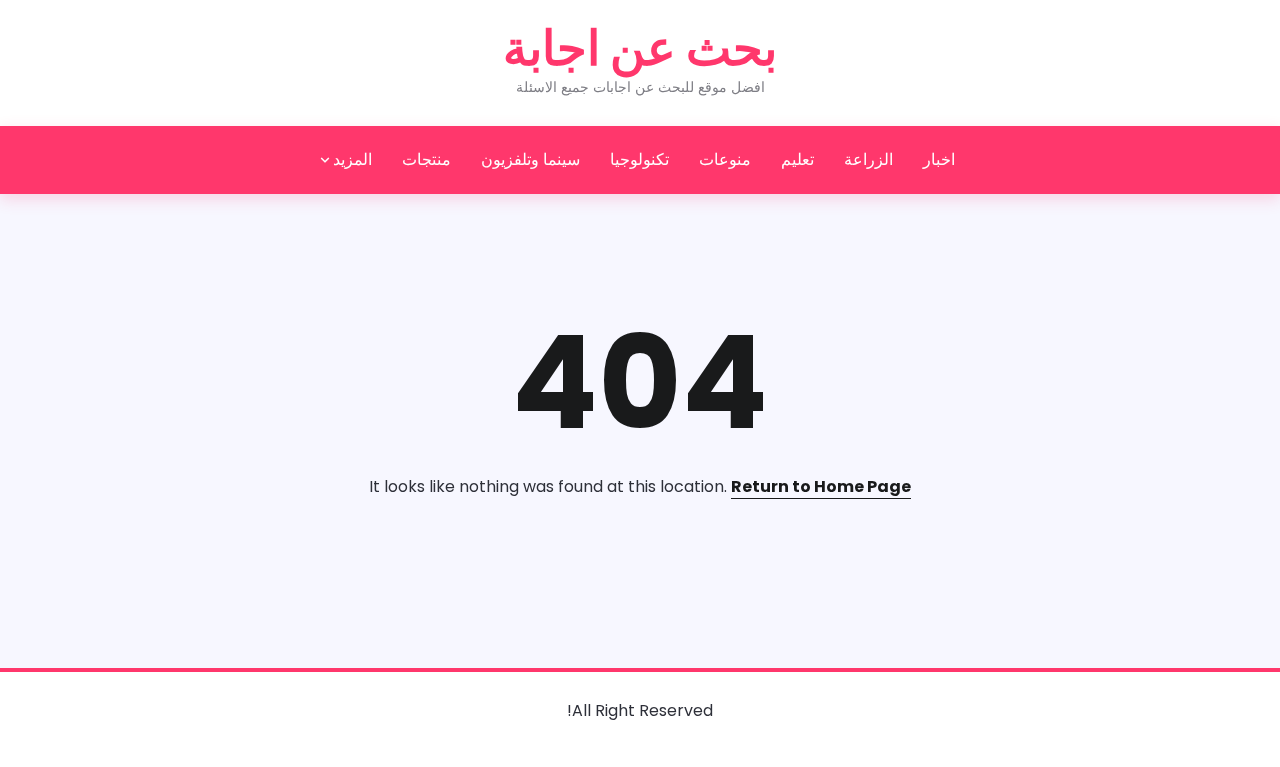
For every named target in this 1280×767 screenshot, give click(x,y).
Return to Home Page (821, 486)
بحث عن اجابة (640, 48)
